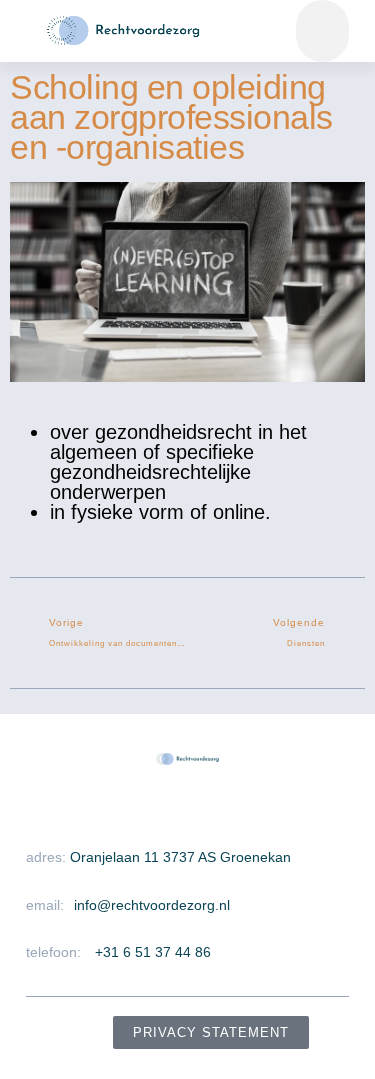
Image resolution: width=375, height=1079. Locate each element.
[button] (322, 31)
